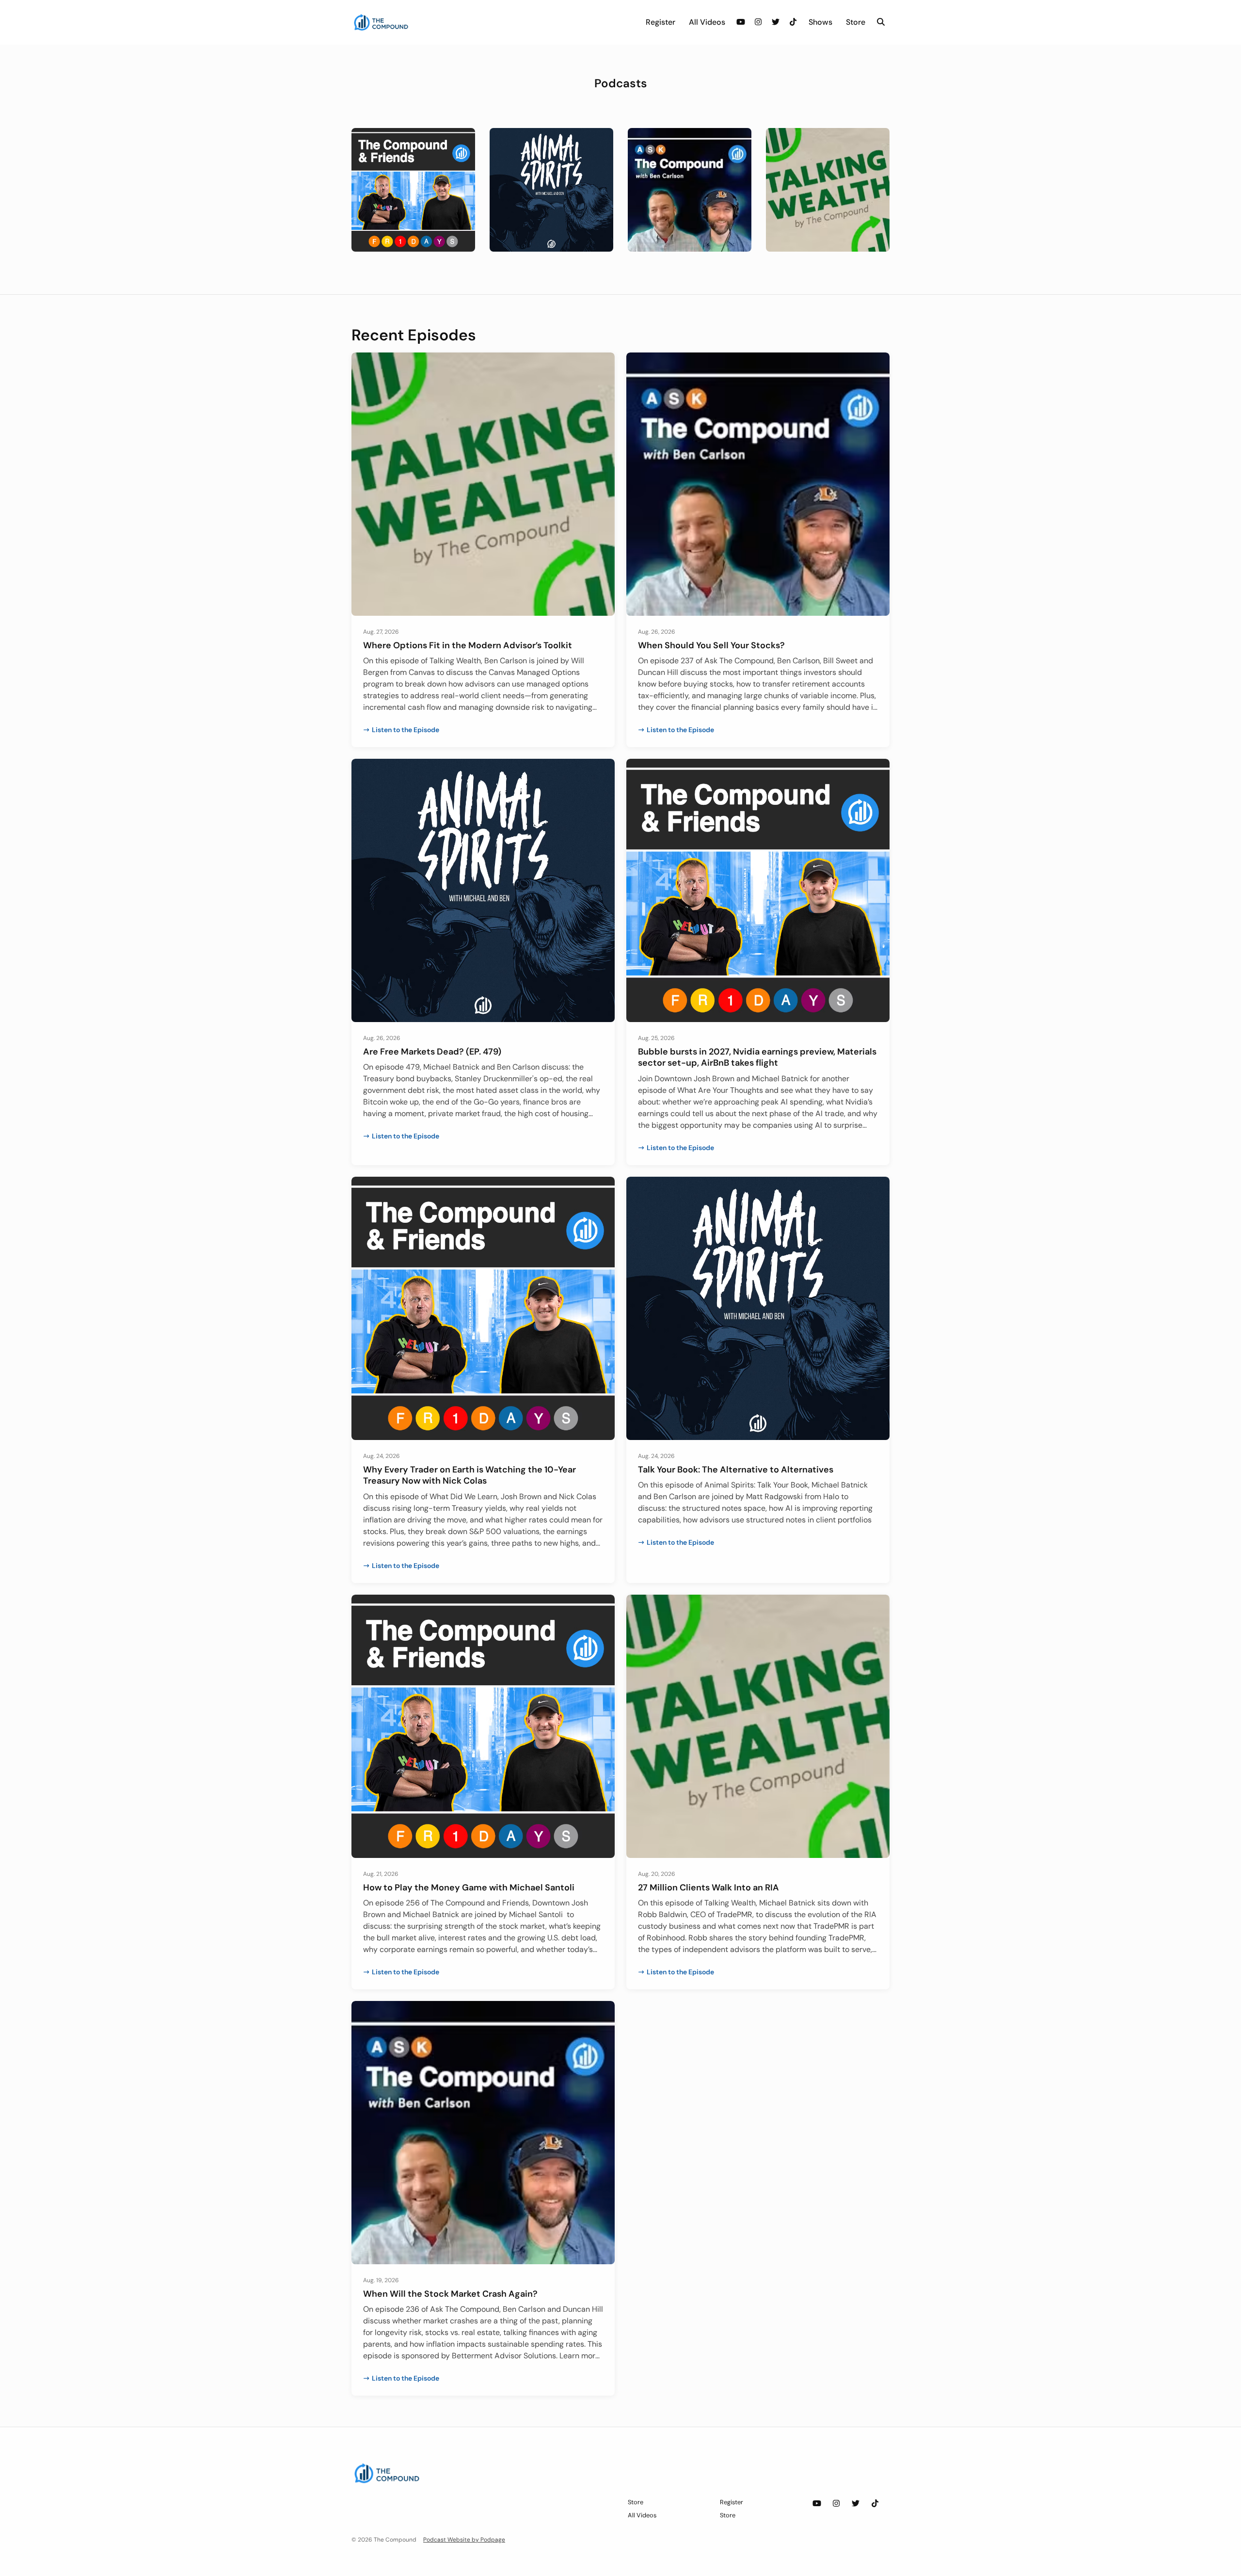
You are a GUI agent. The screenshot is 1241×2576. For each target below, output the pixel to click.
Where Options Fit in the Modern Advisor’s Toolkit (468, 645)
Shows (820, 22)
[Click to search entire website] (881, 22)
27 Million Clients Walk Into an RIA (708, 1888)
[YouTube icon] (817, 2504)
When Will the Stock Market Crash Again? (450, 2294)
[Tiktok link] (793, 22)
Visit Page (413, 201)
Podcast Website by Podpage (464, 2540)
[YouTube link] (741, 22)
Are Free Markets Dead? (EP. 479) (432, 1052)
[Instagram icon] (836, 2504)
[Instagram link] (758, 22)
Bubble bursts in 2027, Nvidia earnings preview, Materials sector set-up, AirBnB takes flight (757, 1057)
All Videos (707, 22)
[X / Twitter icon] (856, 2504)
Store (856, 22)
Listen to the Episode (406, 730)
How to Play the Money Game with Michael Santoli (469, 1888)
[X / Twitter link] (776, 22)
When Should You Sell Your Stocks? (711, 645)
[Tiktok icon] (875, 2504)
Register (660, 22)
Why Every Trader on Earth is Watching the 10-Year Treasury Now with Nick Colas (469, 1475)
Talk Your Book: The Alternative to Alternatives (736, 1470)
